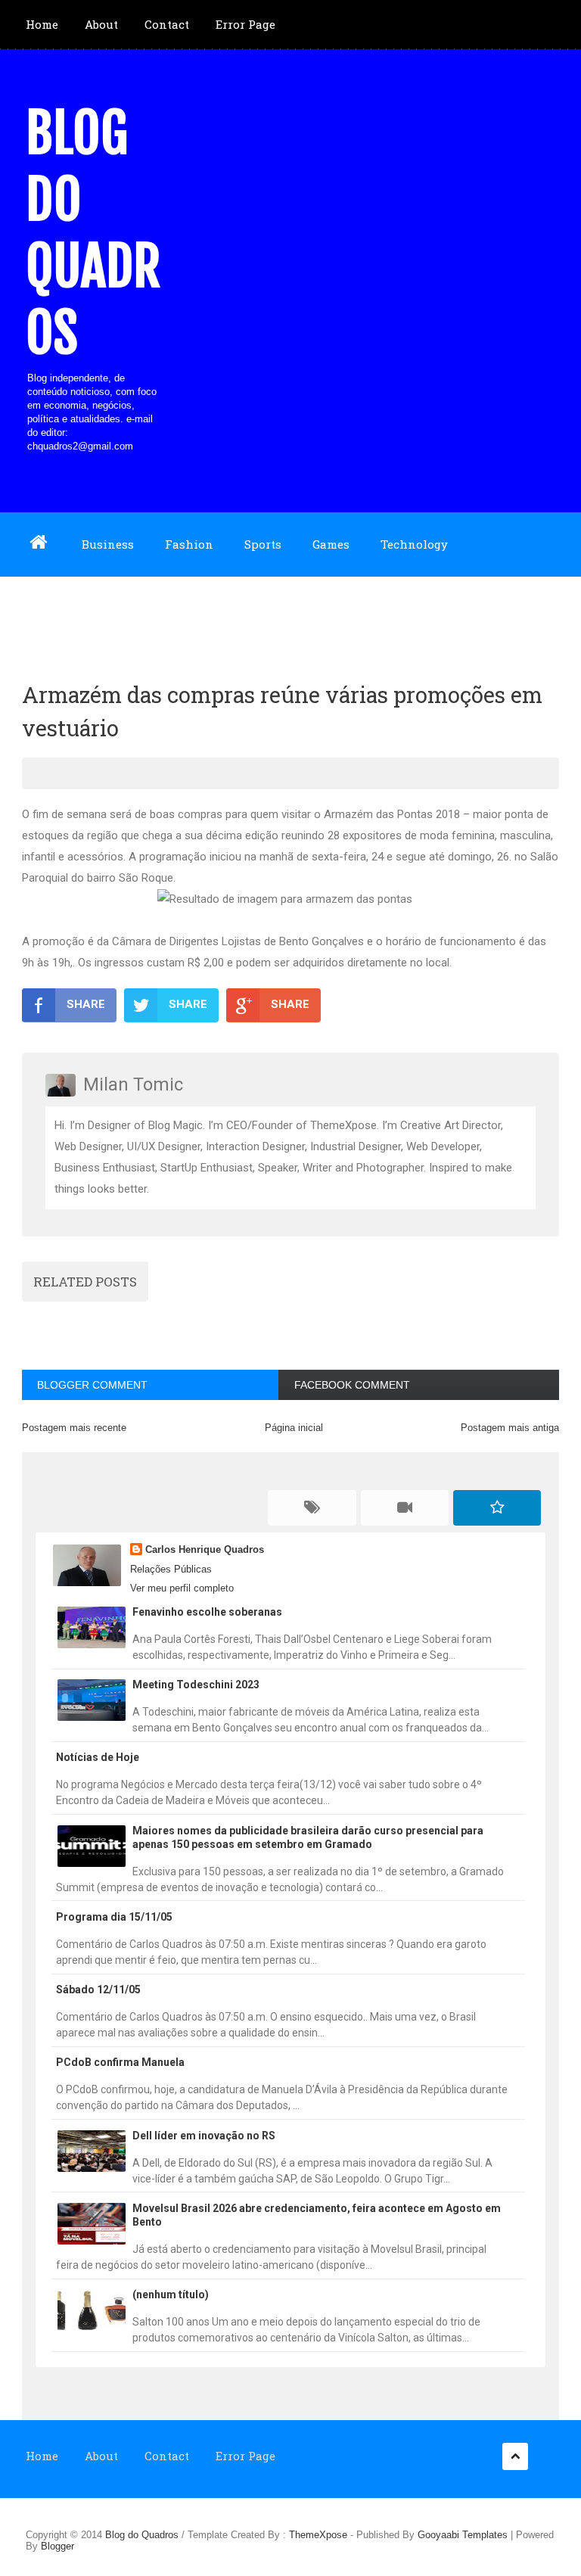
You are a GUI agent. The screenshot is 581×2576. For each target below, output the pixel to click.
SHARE (86, 1004)
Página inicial (294, 1428)
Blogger (57, 2546)
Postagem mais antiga (510, 1428)
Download (54, 608)
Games (331, 544)
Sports (263, 544)
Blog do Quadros (93, 233)
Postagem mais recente (74, 1428)
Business (108, 544)
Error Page (245, 24)
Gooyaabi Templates (463, 2535)
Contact (167, 24)
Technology (414, 544)
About (101, 24)
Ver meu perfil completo (182, 1588)
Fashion (189, 544)
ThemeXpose (318, 2535)
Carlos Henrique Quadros (205, 1549)
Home (42, 24)
